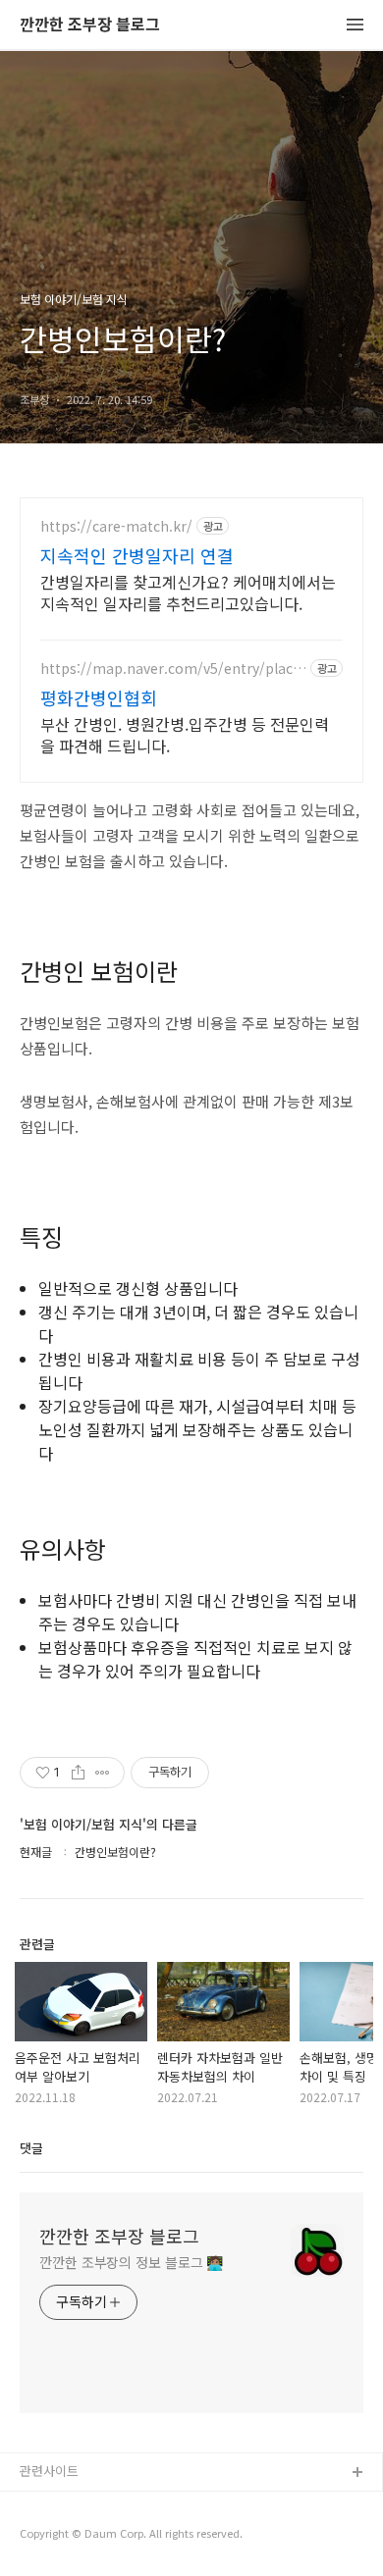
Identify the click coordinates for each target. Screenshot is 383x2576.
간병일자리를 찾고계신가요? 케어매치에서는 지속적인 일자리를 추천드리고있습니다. (188, 592)
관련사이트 (49, 2471)
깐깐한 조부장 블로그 (90, 25)
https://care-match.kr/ (116, 526)
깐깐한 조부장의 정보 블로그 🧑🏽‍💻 (131, 2262)
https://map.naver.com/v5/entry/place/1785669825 (173, 669)
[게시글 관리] (103, 1773)
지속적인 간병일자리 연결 (137, 555)
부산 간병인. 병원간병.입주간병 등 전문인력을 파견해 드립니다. (185, 734)
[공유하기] (78, 1773)
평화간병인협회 (99, 697)
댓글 (31, 2148)
